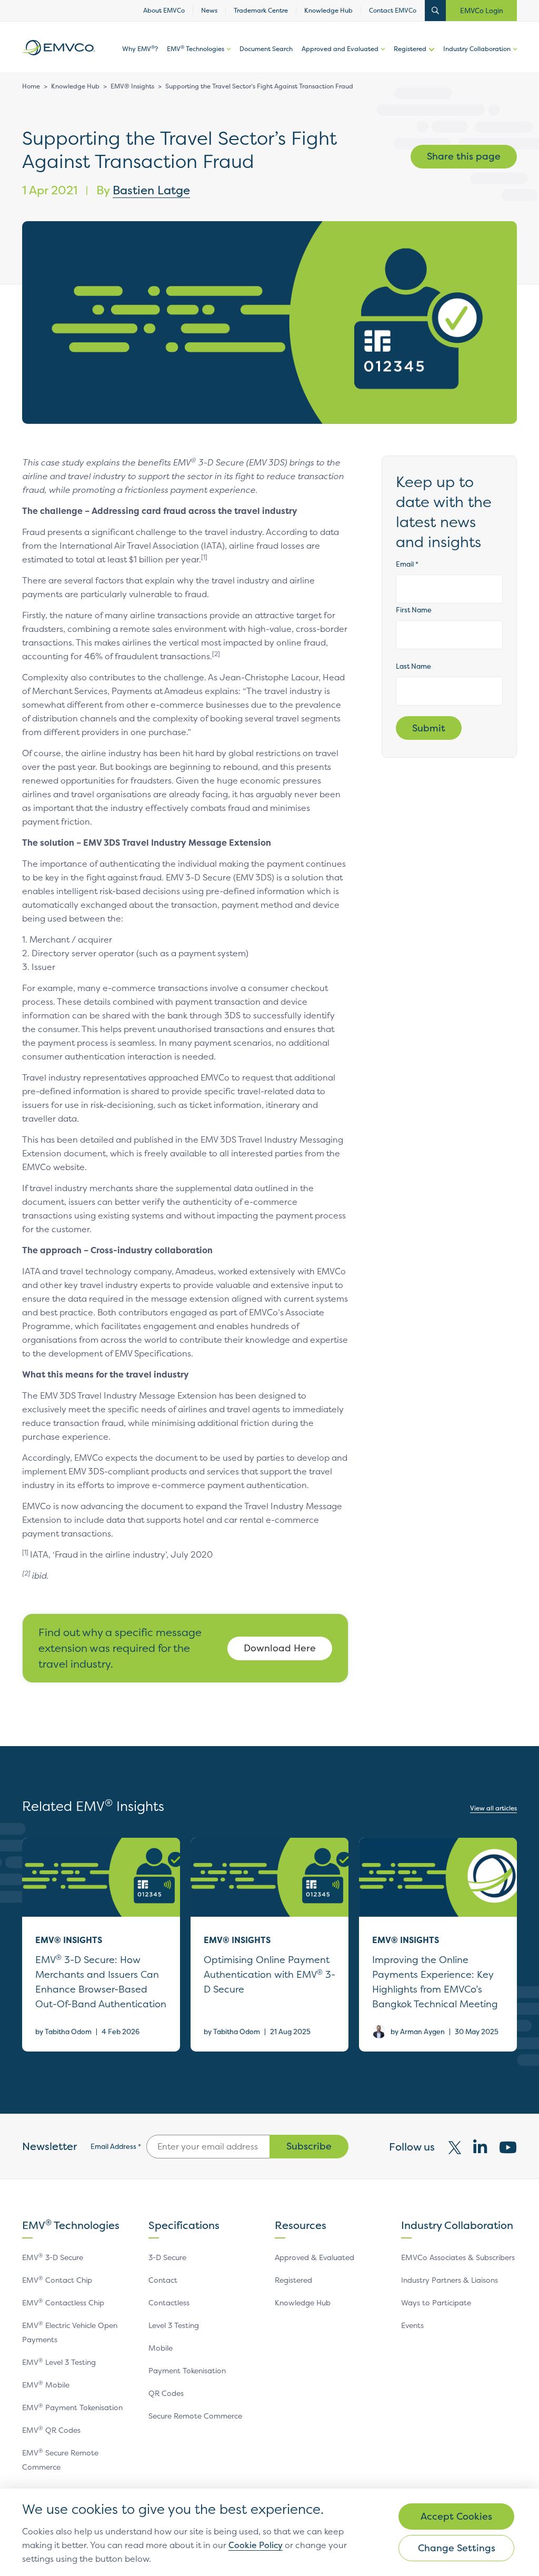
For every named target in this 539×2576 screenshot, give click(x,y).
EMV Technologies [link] (196, 49)
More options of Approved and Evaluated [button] (382, 58)
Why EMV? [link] (140, 49)
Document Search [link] (266, 49)
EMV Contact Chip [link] (57, 2280)
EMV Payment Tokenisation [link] (72, 2407)
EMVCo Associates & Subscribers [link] (458, 2257)
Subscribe (309, 2146)
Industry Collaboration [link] (477, 49)
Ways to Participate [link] (436, 2302)
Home (31, 86)
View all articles (493, 1808)
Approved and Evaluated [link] (340, 49)
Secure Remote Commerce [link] (195, 2416)
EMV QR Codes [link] (51, 2430)
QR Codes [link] (166, 2393)
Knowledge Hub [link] (328, 11)
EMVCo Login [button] (482, 11)
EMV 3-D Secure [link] (53, 2257)
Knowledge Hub (75, 86)
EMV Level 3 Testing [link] (59, 2362)
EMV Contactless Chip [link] (63, 2302)
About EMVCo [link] (164, 11)
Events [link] (412, 2325)
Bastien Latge (151, 190)
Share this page (464, 156)
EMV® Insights (132, 86)
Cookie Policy (256, 2545)
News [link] (209, 11)
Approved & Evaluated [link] (315, 2257)
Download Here (280, 1648)
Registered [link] (410, 49)
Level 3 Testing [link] (174, 2325)
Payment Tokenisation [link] (187, 2370)
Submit (429, 728)
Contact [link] (163, 2280)
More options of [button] (227, 58)
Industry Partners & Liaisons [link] (450, 2280)
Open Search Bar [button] (435, 11)
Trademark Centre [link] (261, 11)
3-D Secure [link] (167, 2257)
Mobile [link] (161, 2348)
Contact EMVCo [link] (393, 11)
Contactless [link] (169, 2302)
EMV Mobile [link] (46, 2385)
